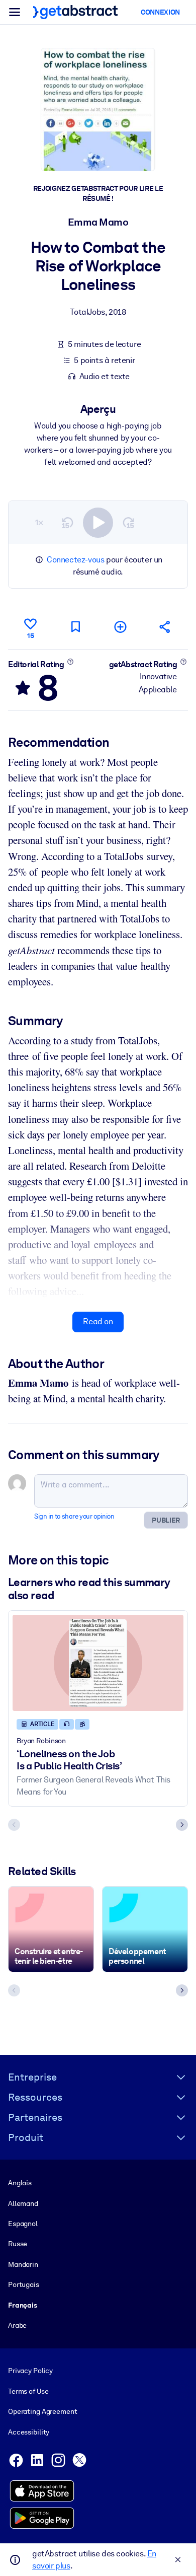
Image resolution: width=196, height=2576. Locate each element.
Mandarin (23, 2264)
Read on (98, 1321)
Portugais (24, 2284)
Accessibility (29, 2432)
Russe (18, 2244)
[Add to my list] (121, 627)
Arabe (17, 2325)
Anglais (20, 2183)
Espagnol (23, 2224)
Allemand (23, 2203)
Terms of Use (28, 2391)
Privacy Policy (30, 2371)
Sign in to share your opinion (74, 1516)
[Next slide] (182, 1825)
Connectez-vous (75, 560)
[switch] (98, 523)
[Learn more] (70, 662)
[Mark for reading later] (75, 627)
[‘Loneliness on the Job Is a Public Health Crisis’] (98, 1663)
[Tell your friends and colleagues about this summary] (165, 627)
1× (39, 522)
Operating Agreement (42, 2411)
